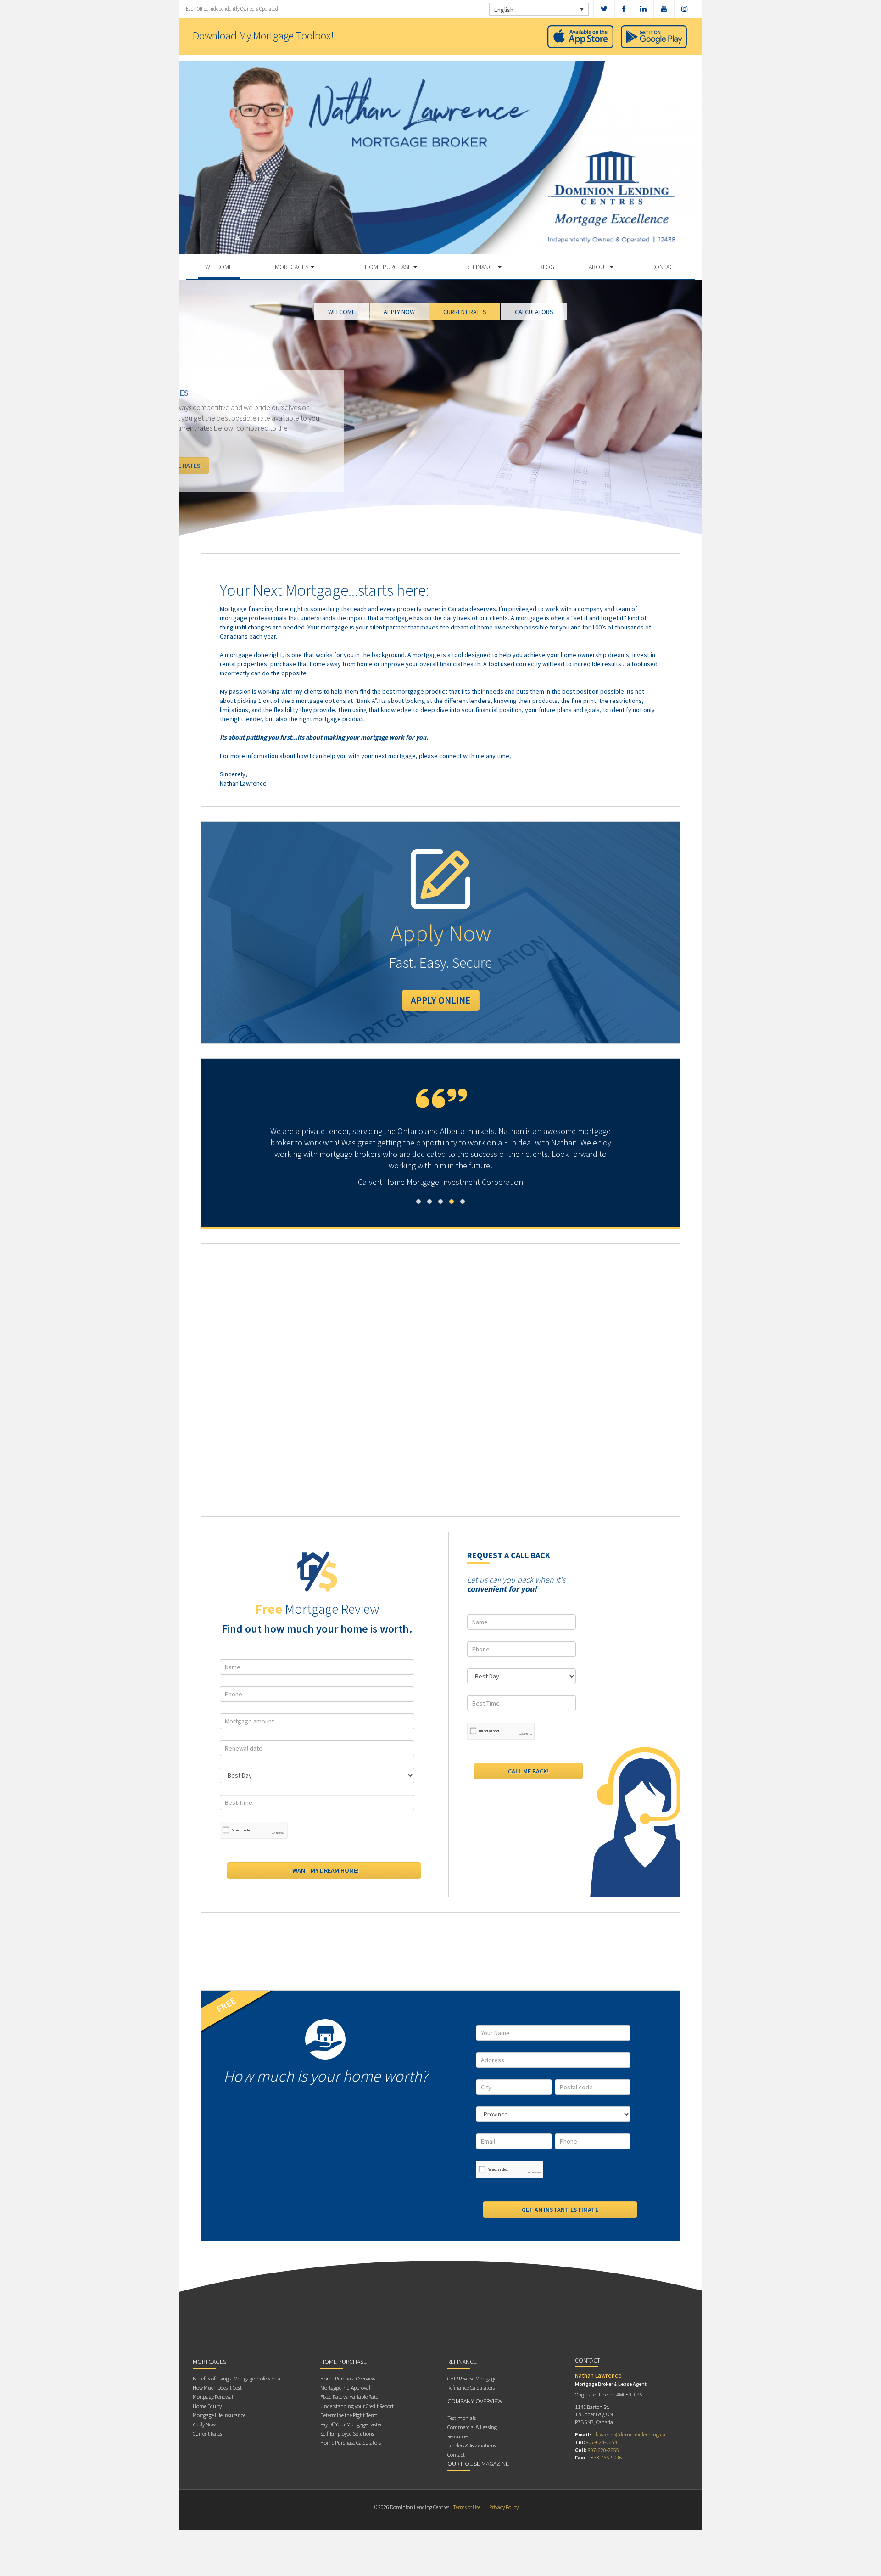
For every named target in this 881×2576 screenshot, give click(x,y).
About (599, 267)
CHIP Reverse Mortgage (472, 2378)
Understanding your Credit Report (357, 2406)
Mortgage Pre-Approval (345, 2388)
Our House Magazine (478, 2464)
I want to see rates (239, 466)
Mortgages (292, 267)
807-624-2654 (602, 2442)
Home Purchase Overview (348, 2378)
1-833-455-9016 (604, 2457)
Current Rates (207, 2433)
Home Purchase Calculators (351, 2443)
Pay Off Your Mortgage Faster (351, 2424)
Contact (664, 267)
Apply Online (441, 1000)
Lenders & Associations (472, 2445)
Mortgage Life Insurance (219, 2415)
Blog (547, 267)
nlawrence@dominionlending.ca (629, 2434)
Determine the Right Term (349, 2415)
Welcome (219, 267)
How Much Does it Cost (217, 2388)
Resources (458, 2436)
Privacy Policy (504, 2507)
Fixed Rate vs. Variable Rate (349, 2397)
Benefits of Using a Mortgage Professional (237, 2378)
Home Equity (207, 2406)
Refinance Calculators (471, 2388)
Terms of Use (467, 2507)
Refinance (482, 267)
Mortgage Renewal (213, 2397)
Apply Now (204, 2424)
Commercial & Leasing (472, 2427)
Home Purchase (389, 267)
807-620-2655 (603, 2450)
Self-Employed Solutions (347, 2433)
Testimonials (462, 2418)
